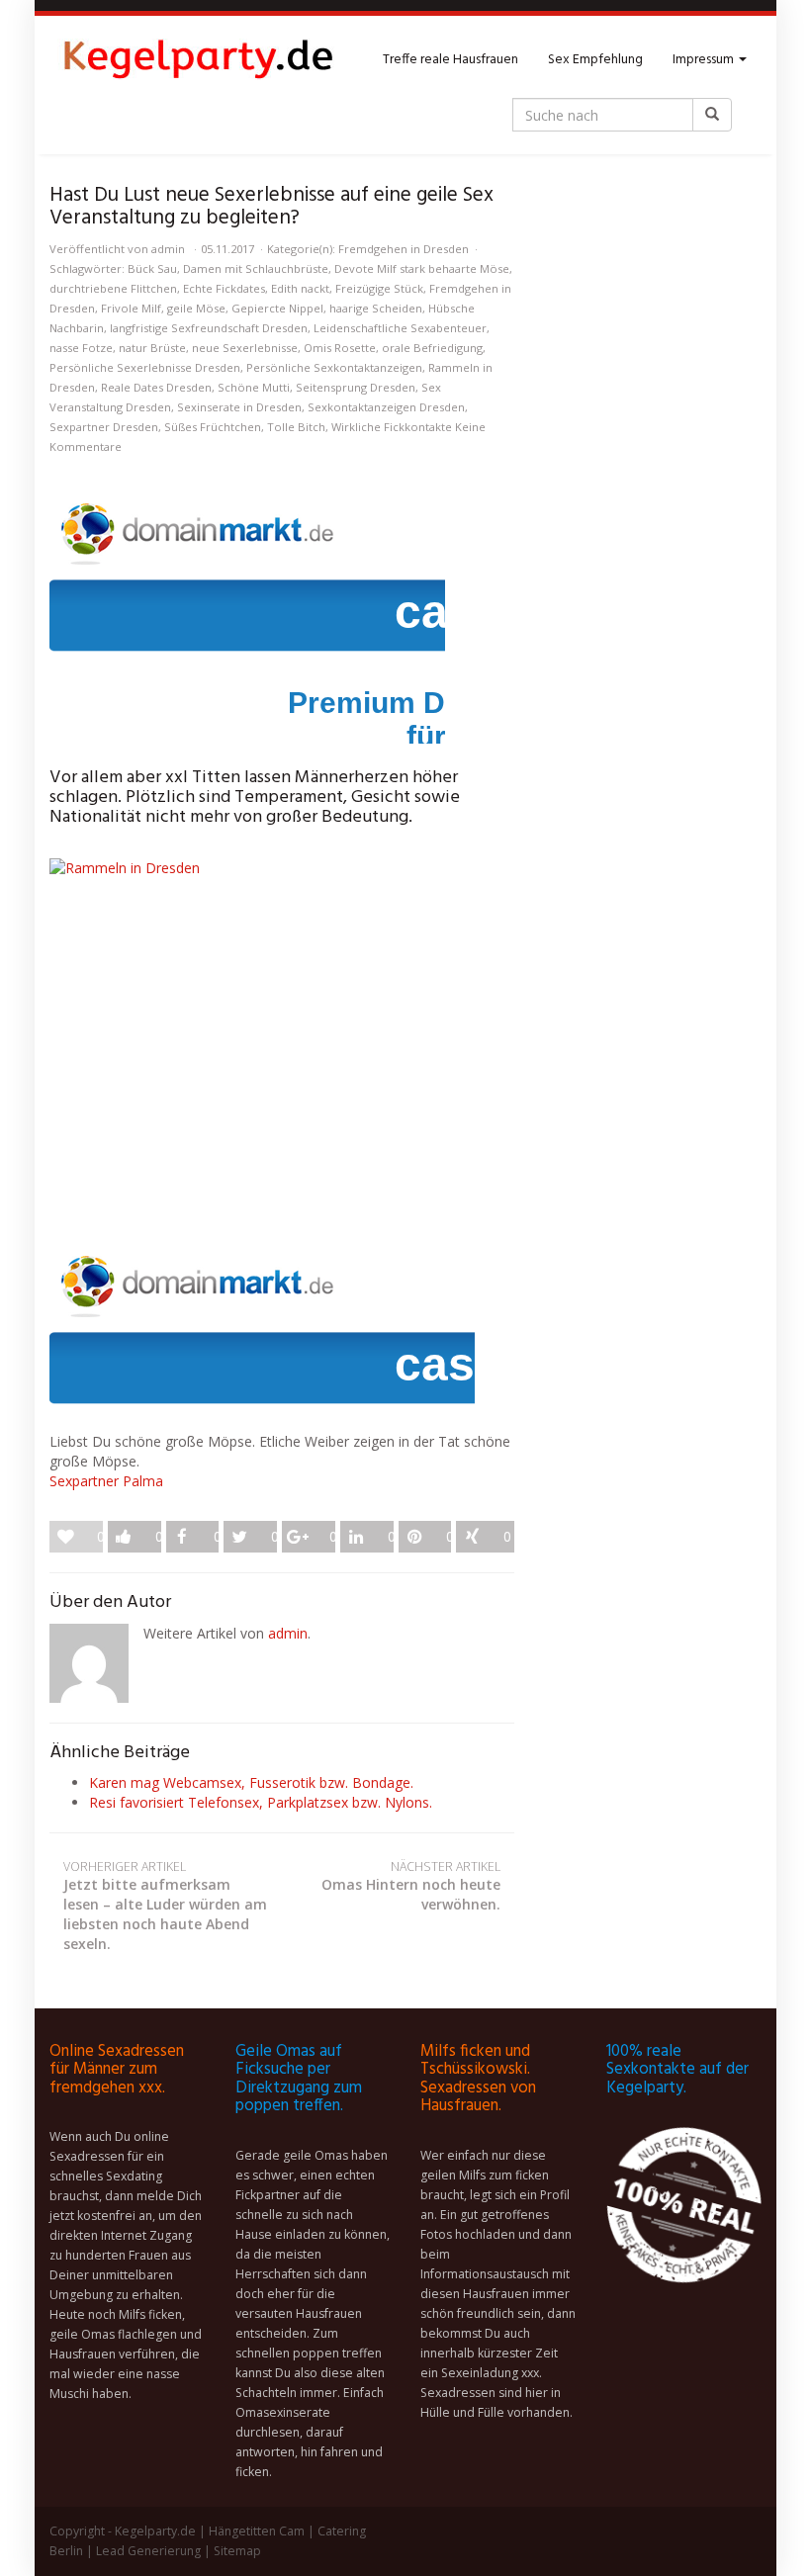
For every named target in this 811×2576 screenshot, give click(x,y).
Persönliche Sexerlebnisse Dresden (145, 367)
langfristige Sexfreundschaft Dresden (209, 328)
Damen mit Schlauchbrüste (256, 268)
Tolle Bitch (296, 427)
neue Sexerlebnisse (245, 348)
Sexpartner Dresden (104, 427)
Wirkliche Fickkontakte (392, 427)
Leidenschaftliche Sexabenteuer (400, 328)
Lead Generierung (148, 2551)
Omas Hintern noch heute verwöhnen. (411, 1886)
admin (168, 249)
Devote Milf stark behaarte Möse (422, 268)
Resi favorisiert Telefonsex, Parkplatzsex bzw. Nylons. (261, 1802)
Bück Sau (152, 268)
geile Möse (196, 308)
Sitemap (237, 2551)
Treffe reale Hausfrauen (451, 60)
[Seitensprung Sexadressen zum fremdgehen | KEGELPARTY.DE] (198, 60)
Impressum (705, 60)
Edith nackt (300, 288)
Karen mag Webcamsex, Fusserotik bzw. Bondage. (251, 1782)
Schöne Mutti (254, 387)
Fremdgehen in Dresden (404, 249)
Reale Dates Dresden (156, 387)
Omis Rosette (340, 348)
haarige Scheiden (376, 308)
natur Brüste (152, 348)
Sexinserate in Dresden (239, 407)
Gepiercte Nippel (277, 308)
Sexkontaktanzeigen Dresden (386, 407)
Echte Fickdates (224, 288)
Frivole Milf (131, 308)
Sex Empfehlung (595, 60)
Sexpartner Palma (106, 1481)
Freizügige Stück (379, 288)
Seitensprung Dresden (356, 387)
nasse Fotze (81, 348)
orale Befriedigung (432, 348)
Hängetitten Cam (257, 2531)
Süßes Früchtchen (213, 427)
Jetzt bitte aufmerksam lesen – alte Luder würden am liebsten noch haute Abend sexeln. (165, 1906)
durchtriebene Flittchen (113, 288)
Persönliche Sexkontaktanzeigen (334, 367)
